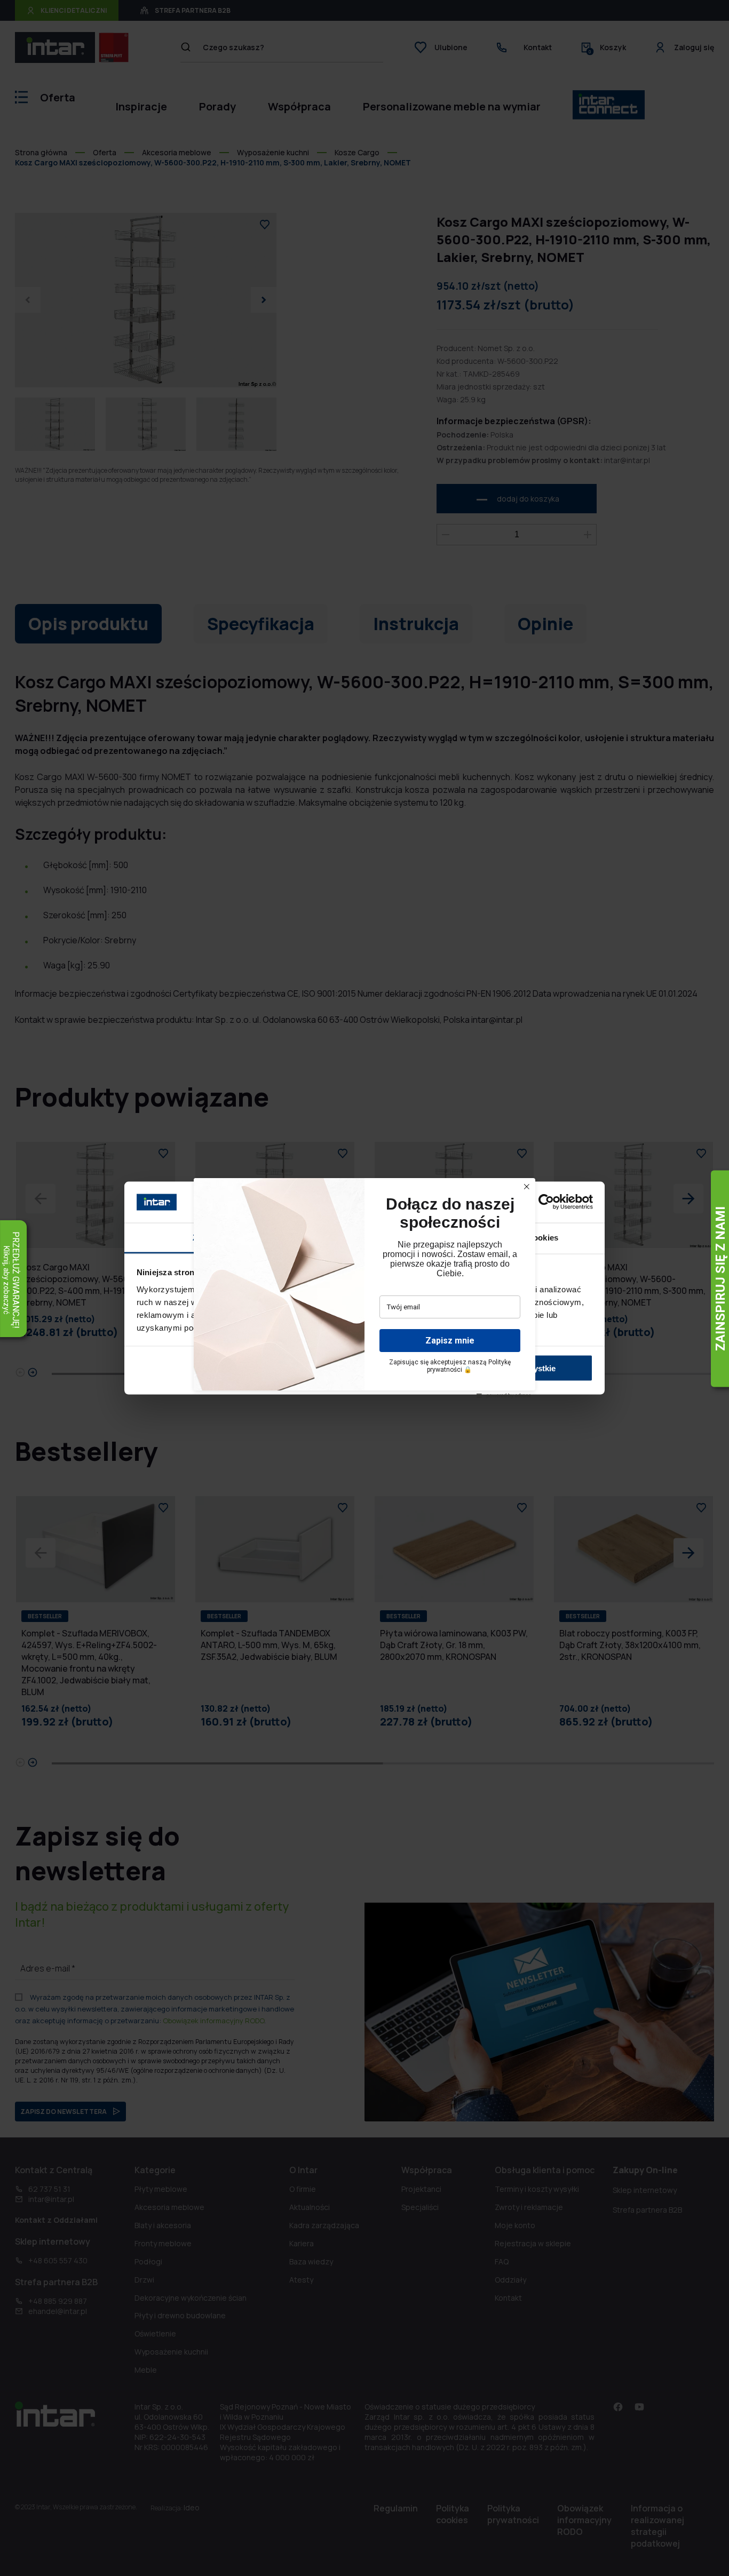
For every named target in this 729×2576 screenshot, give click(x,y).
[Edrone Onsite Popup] (364, 1288)
